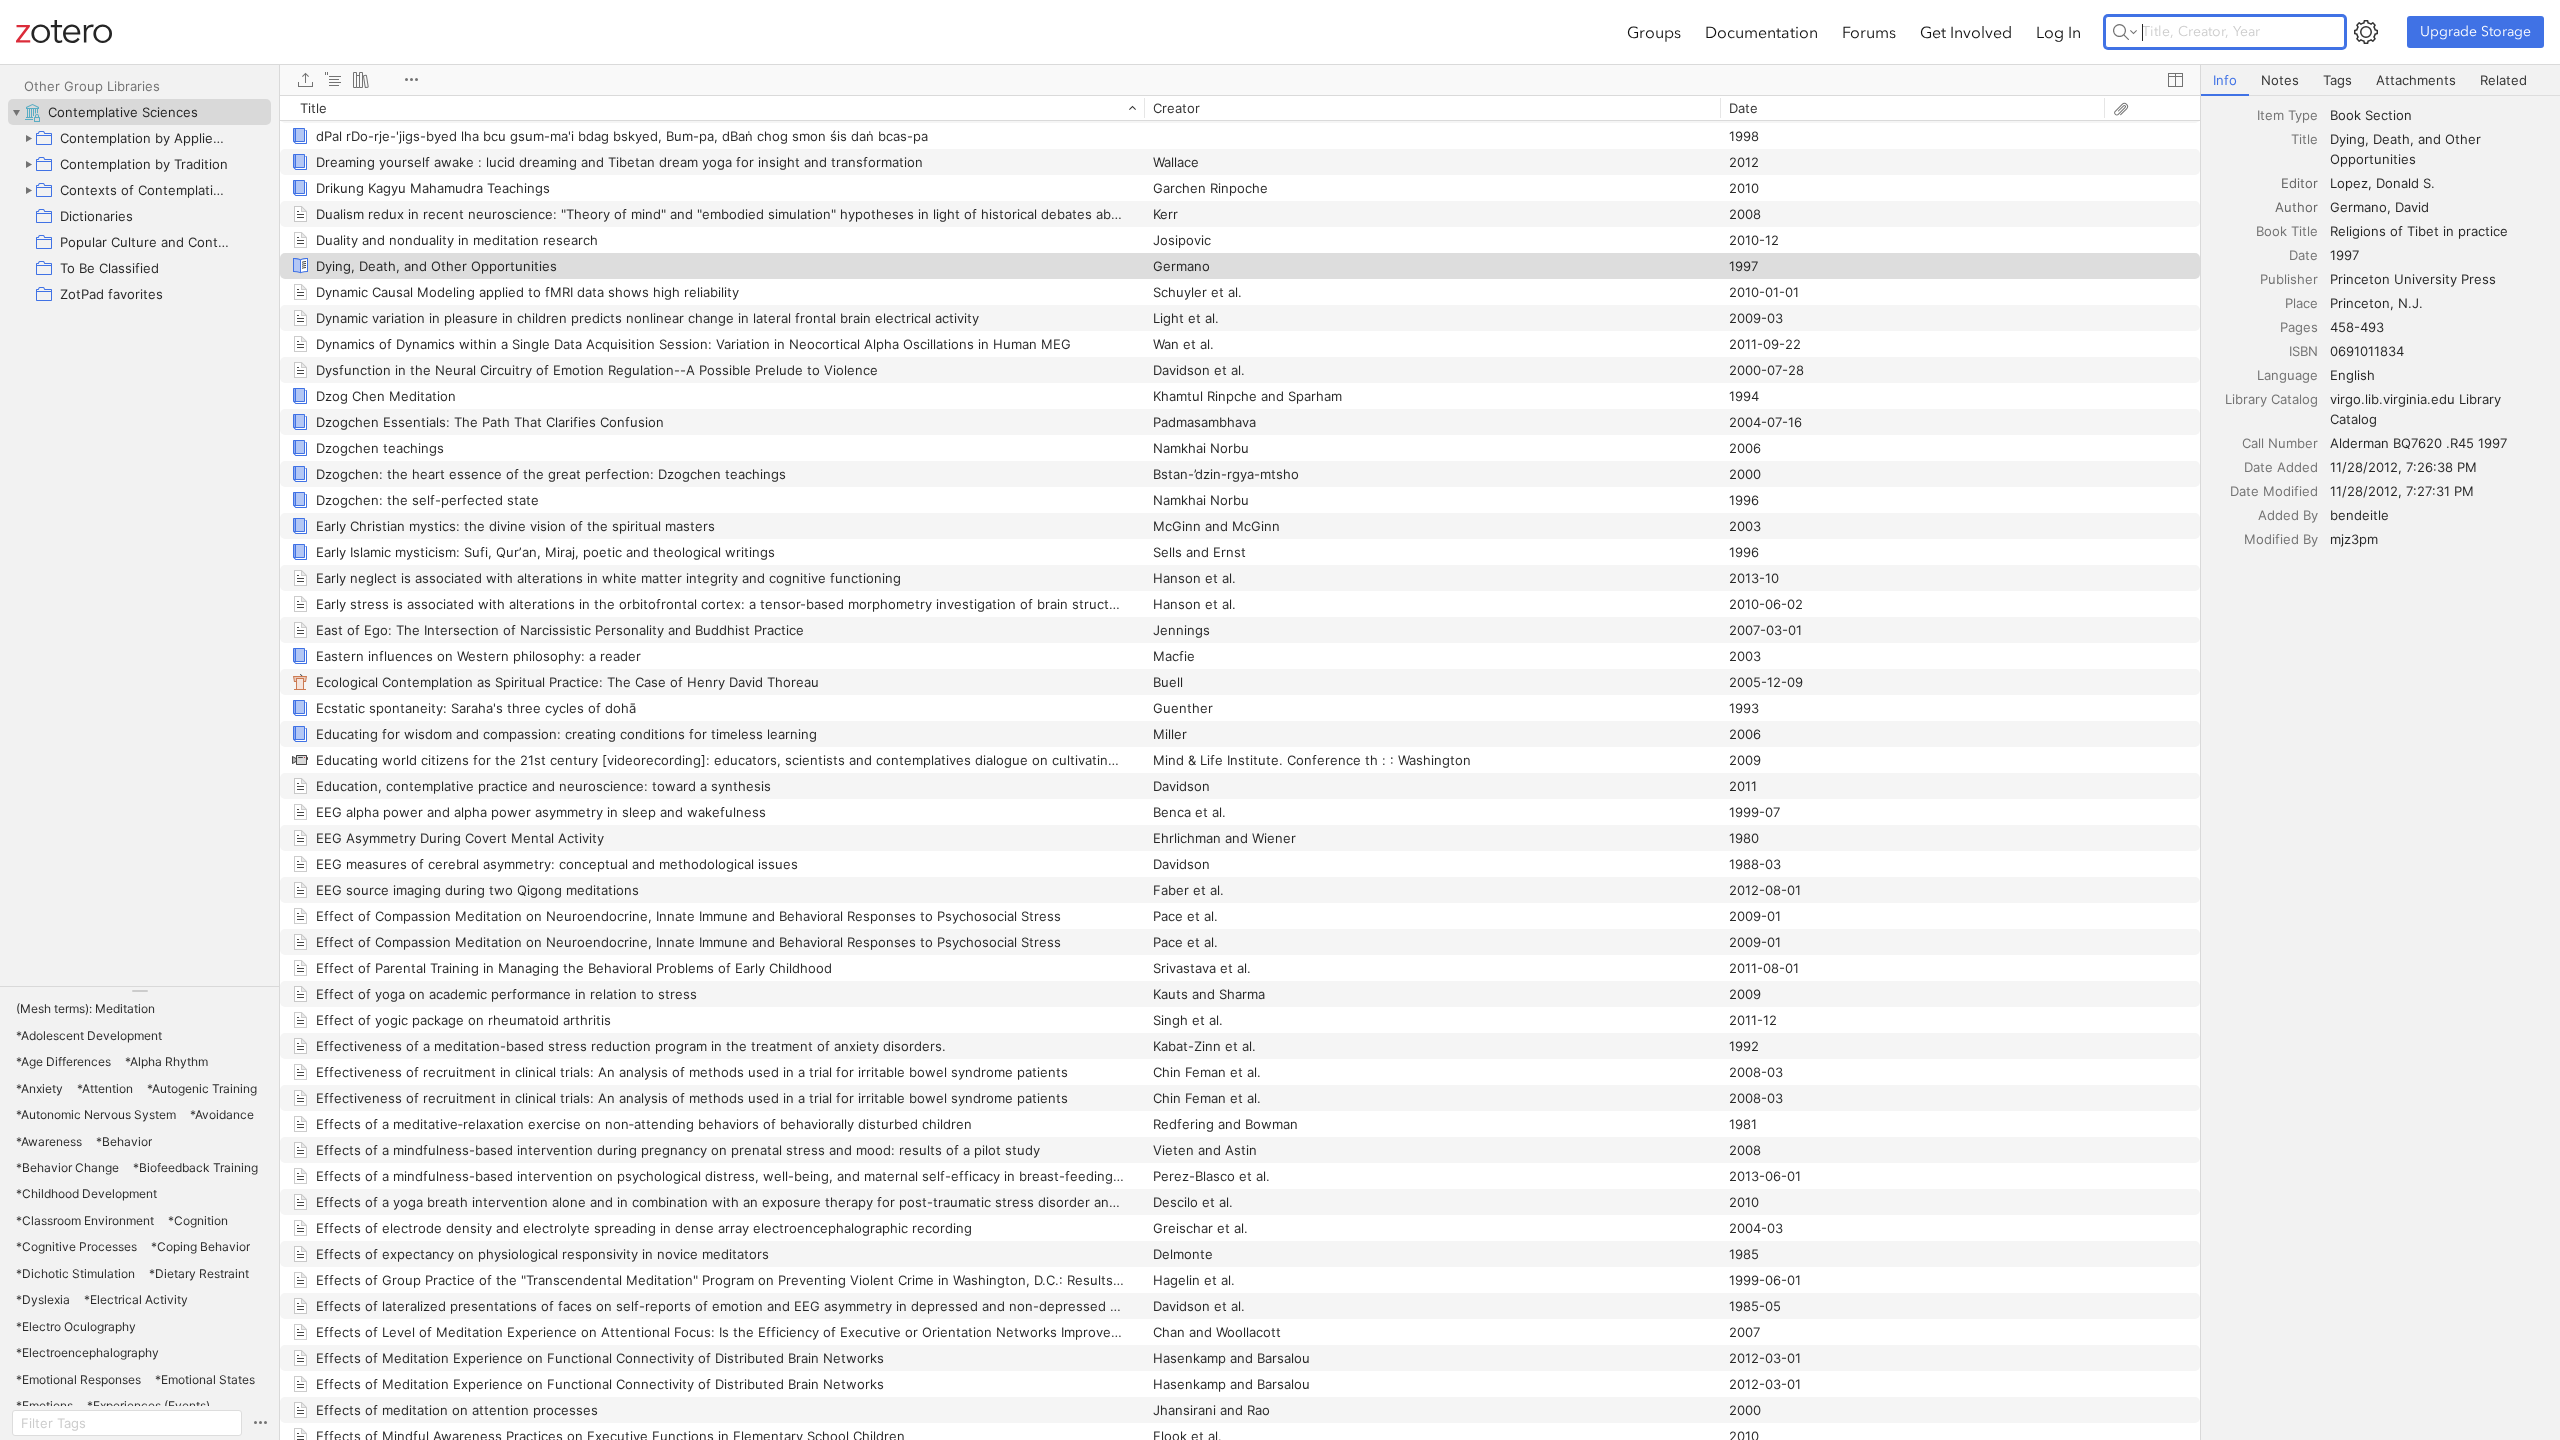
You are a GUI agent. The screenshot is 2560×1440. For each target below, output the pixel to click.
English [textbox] (2352, 375)
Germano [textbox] (2358, 207)
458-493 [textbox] (2357, 327)
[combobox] (2439, 115)
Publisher (2289, 279)
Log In (2058, 32)
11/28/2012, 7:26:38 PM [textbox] (2403, 467)
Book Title (2287, 231)
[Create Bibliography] (361, 80)
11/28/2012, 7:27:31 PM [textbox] (2402, 491)
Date (2303, 255)
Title (2304, 139)
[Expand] (28, 138)
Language (2287, 375)
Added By (2288, 515)
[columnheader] (712, 108)
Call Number (2280, 443)
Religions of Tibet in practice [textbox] (2419, 231)
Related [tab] (2503, 80)
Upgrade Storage (2475, 31)
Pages (2299, 327)
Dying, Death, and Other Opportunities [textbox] (2407, 149)
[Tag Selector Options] (260, 1423)
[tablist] (2380, 80)
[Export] (305, 80)
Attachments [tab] (2416, 80)
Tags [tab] (2337, 80)
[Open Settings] (2366, 32)
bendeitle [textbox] (2359, 515)
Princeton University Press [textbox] (2413, 279)
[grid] (1240, 767)
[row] (1240, 108)
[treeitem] (139, 112)
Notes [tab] (2280, 80)
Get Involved (1966, 32)
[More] (411, 80)
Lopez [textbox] (2349, 183)
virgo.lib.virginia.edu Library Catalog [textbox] (2417, 409)
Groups (1654, 32)
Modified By (2281, 539)
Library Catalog (2271, 399)
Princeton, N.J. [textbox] (2376, 303)
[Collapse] (16, 112)
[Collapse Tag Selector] (139, 991)
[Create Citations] (333, 80)
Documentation (1761, 32)
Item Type (2287, 115)
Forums (1869, 32)
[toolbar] (1240, 80)
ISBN (2303, 351)
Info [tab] (2225, 80)
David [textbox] (2412, 207)
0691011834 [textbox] (2367, 351)
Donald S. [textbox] (2405, 183)
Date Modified (2274, 491)
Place (2301, 303)
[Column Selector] (2175, 80)
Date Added (2281, 467)
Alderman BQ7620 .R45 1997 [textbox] (2418, 443)
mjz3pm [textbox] (2354, 539)
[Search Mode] (2125, 32)
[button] (85, 1009)
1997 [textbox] (2344, 255)
